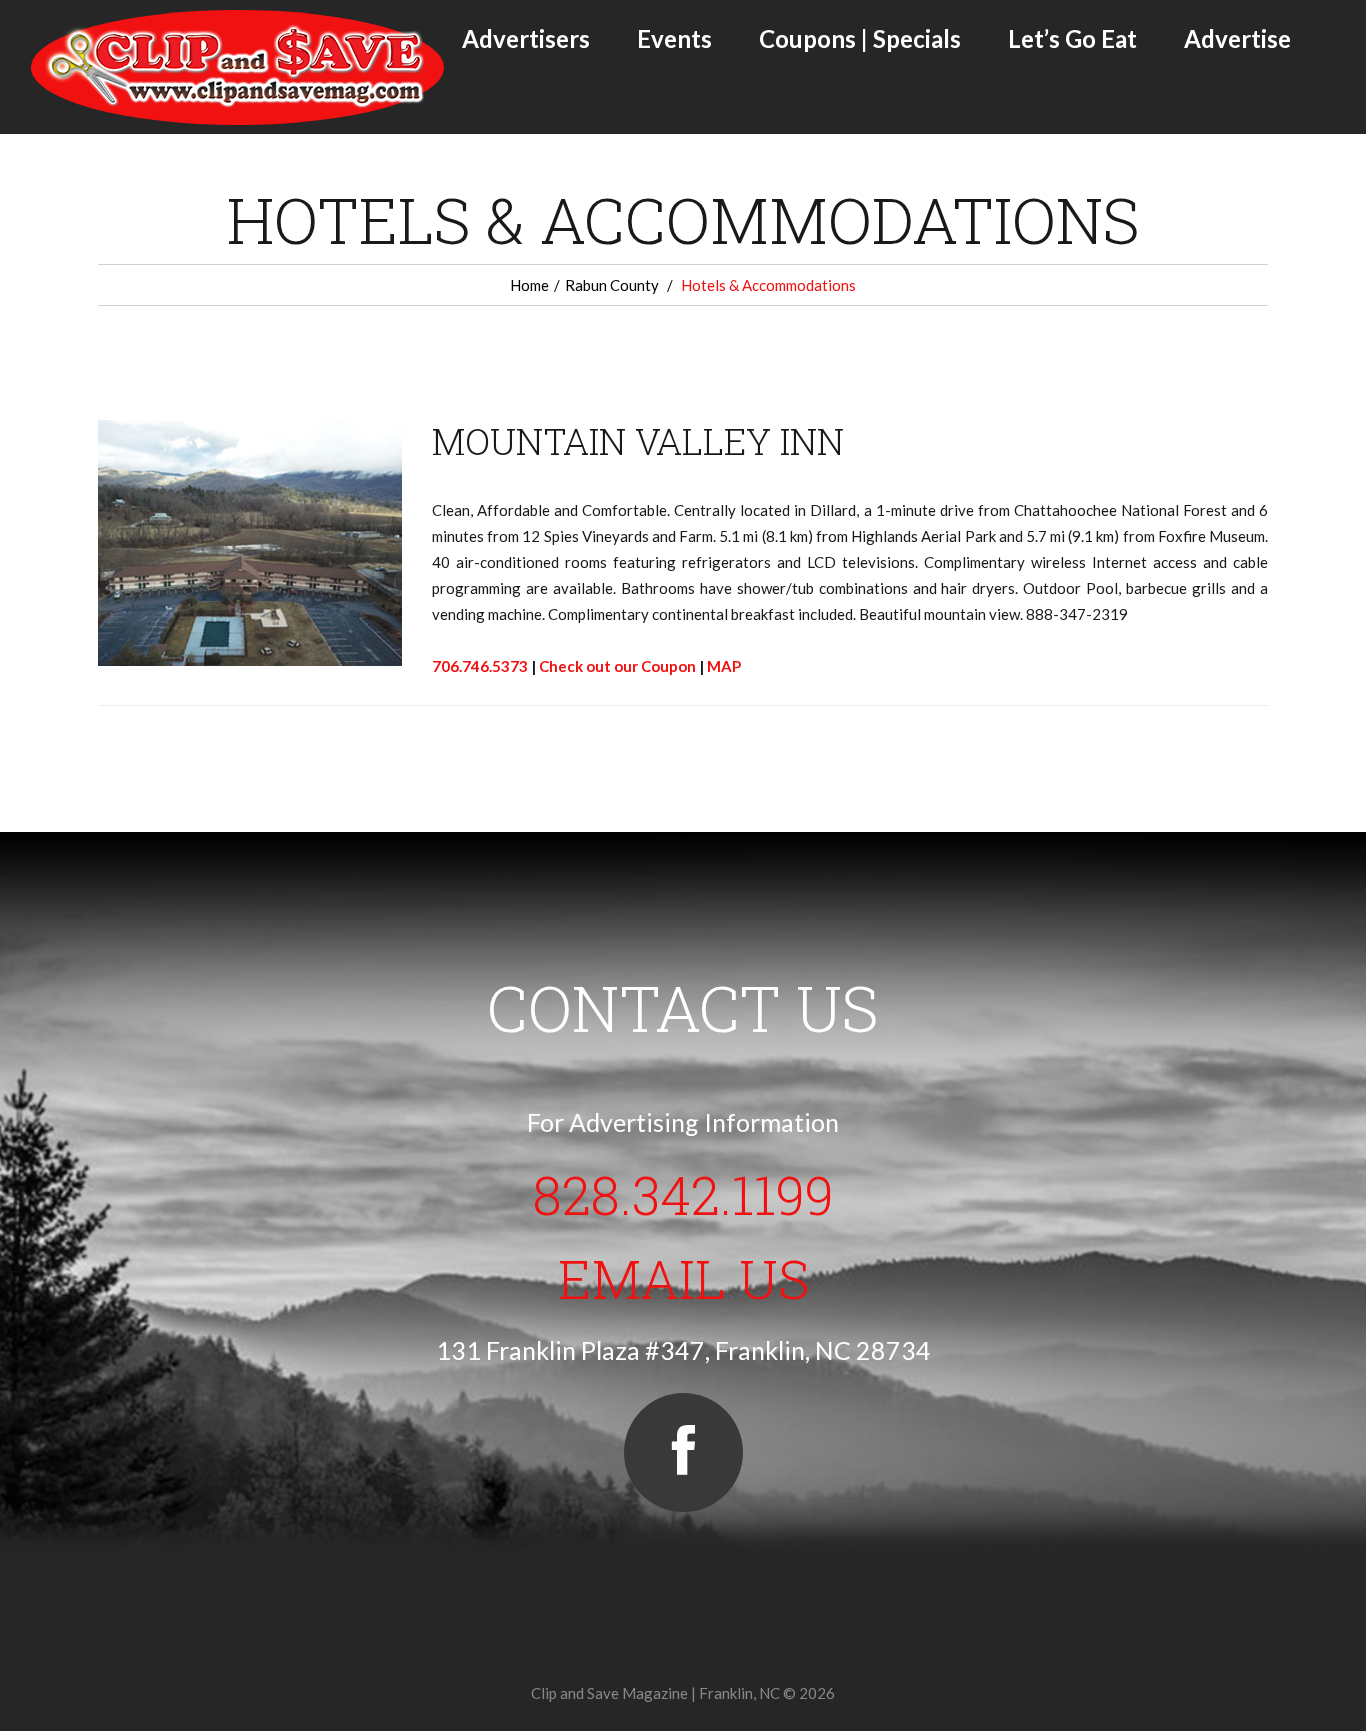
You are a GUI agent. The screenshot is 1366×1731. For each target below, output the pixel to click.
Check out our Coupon (617, 666)
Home (529, 285)
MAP (724, 666)
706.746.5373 (480, 666)
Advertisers (526, 38)
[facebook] (683, 1452)
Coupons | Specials (860, 38)
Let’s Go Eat (1072, 38)
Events (674, 38)
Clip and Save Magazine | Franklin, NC (655, 1693)
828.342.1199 (683, 1194)
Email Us (683, 1278)
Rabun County (612, 285)
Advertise (1237, 38)
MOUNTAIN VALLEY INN (638, 441)
